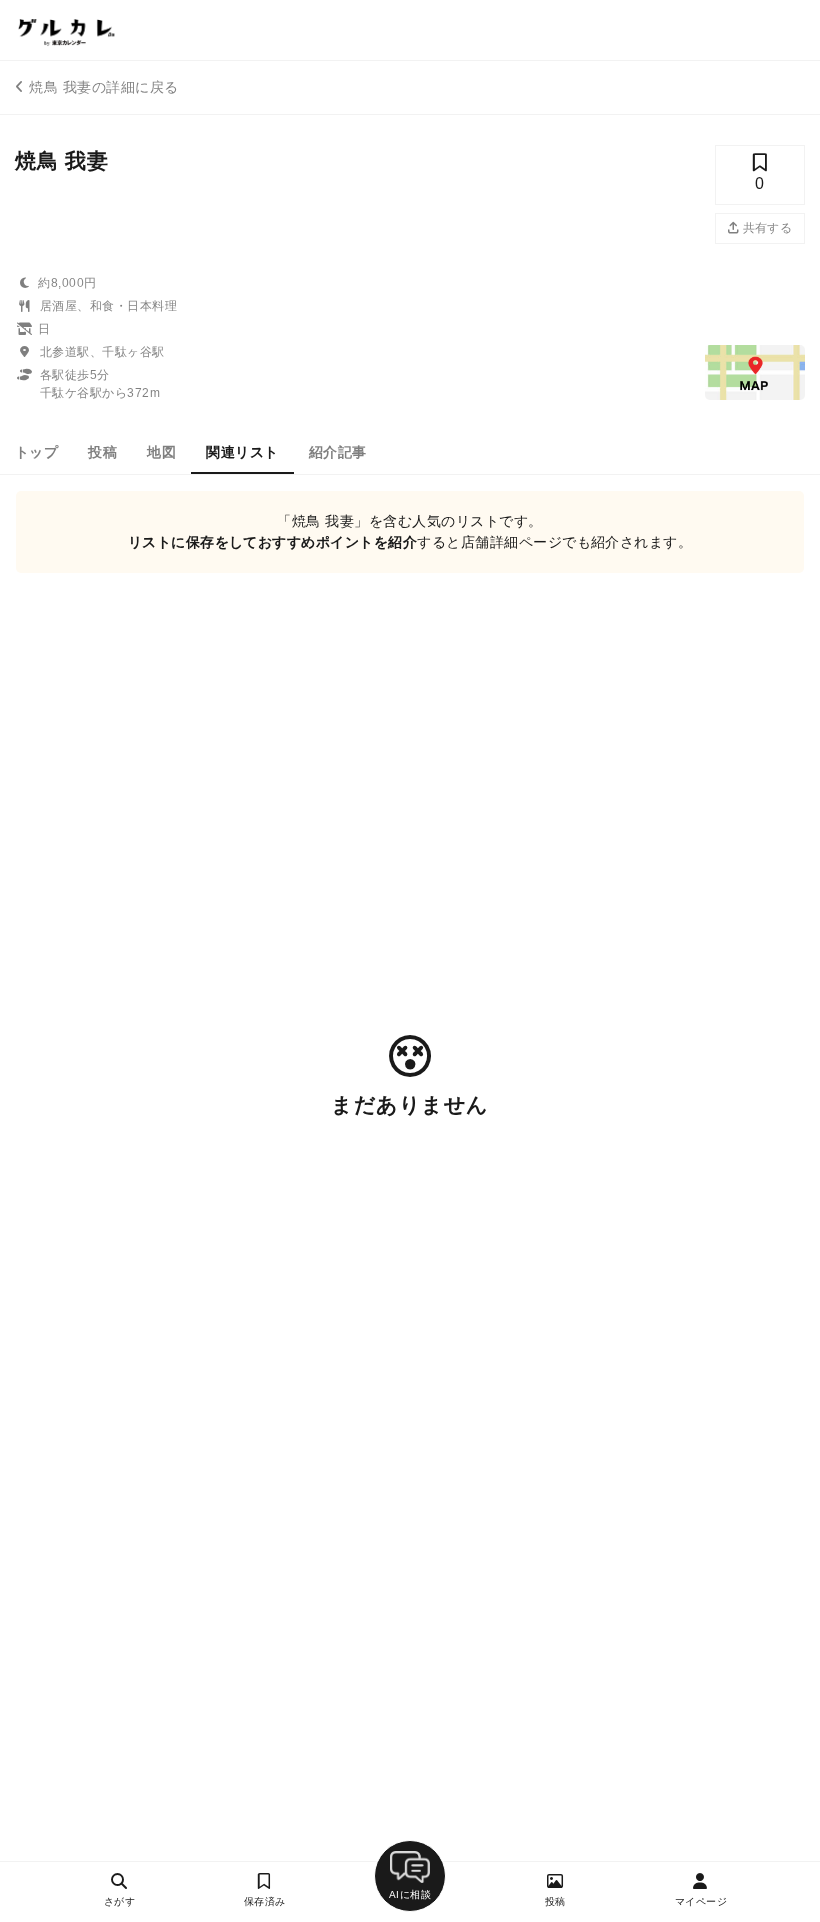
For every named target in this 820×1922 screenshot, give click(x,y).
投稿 (102, 452)
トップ (36, 452)
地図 (161, 452)
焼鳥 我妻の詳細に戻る (103, 87)
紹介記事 (338, 452)
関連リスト (242, 452)
